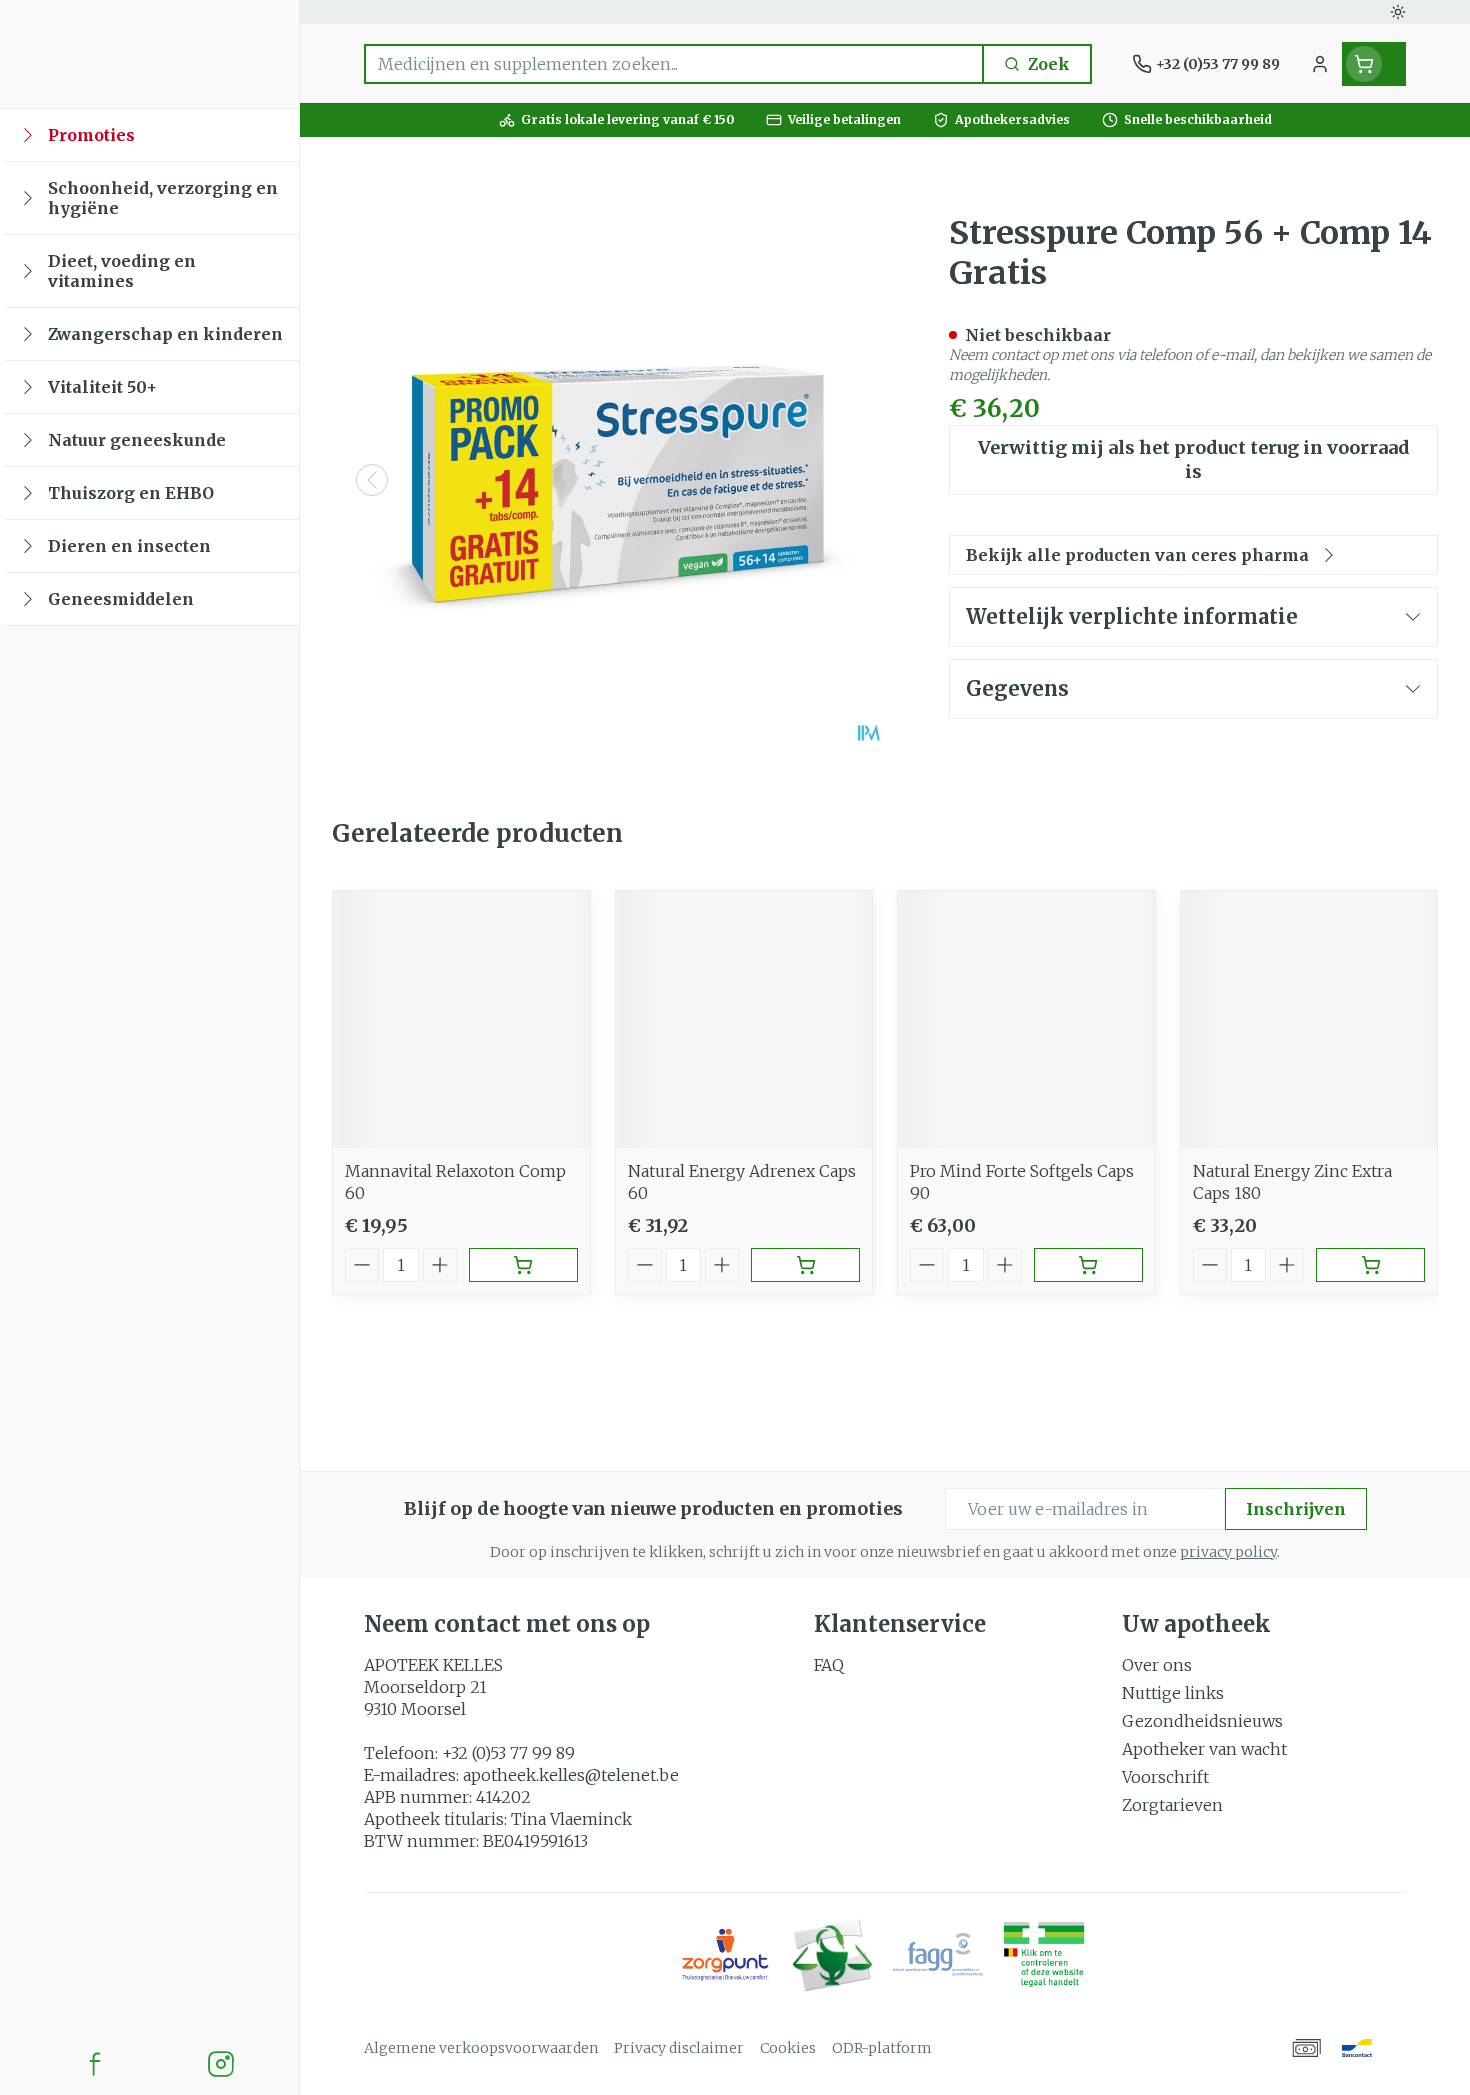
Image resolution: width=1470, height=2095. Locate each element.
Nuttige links (1173, 1693)
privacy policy (1228, 1552)
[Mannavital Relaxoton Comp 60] (461, 1019)
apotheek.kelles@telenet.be (571, 1775)
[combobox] (674, 64)
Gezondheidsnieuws (1202, 1721)
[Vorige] (372, 480)
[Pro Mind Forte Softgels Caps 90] (1026, 1019)
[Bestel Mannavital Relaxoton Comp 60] (523, 1265)
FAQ (829, 1665)
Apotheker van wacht (1204, 1749)
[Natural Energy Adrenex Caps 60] (744, 1019)
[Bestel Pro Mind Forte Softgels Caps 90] (1088, 1265)
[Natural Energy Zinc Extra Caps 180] (1309, 1019)
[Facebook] (95, 2064)
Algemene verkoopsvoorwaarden (481, 2048)
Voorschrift (1165, 1777)
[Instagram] (221, 2064)
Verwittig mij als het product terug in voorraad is (1194, 459)
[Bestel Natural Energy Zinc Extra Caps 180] (1370, 1265)
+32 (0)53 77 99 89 (508, 1753)
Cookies (788, 2048)
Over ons (1157, 1665)
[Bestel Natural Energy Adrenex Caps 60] (805, 1265)
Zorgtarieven (1172, 1805)
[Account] (1320, 64)
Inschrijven (1296, 1509)
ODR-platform (882, 2048)
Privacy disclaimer (679, 2048)
